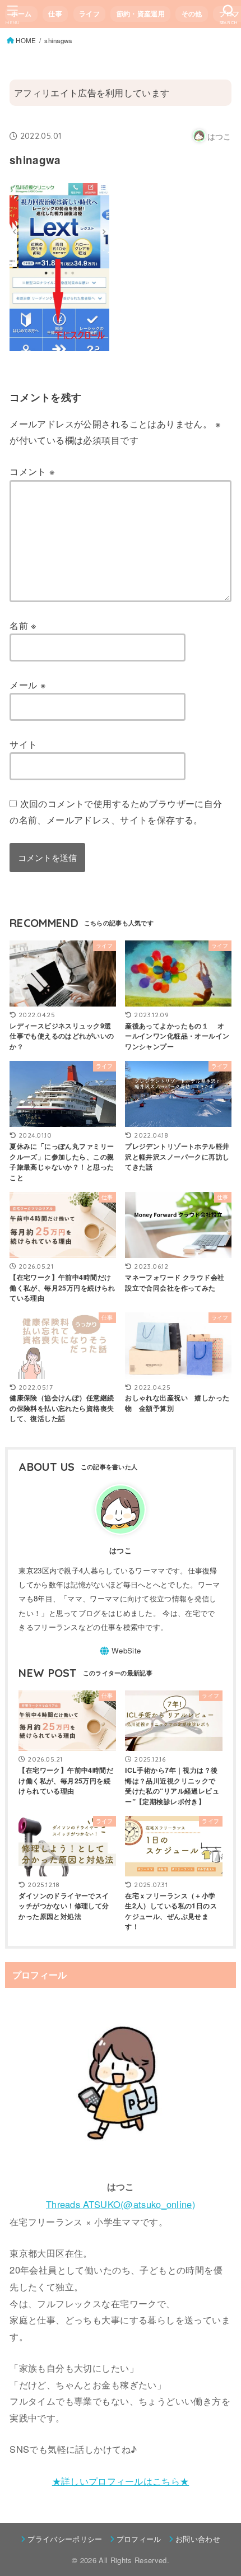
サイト (23, 744)
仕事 (55, 14)
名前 (23, 625)
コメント (32, 471)
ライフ (89, 14)
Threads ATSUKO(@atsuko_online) (121, 2204)
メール (28, 684)
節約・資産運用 (141, 14)
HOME (26, 40)
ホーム (22, 14)
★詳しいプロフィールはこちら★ (121, 2481)
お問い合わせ (198, 2539)
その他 (192, 14)
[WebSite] (120, 1651)
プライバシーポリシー (65, 2539)
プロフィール (139, 2539)
